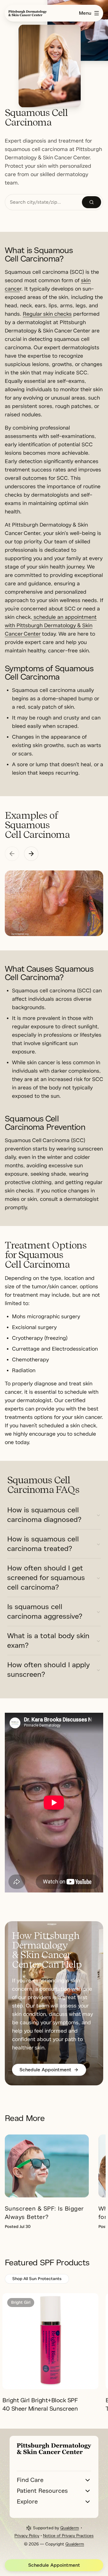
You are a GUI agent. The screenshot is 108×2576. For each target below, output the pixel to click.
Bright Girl (21, 2302)
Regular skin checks (47, 314)
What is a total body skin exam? (48, 1641)
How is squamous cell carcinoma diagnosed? (44, 1515)
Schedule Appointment (54, 2565)
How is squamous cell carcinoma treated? (43, 1544)
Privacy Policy (27, 2536)
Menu (85, 13)
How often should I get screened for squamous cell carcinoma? (46, 1578)
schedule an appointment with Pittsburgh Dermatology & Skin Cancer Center (51, 625)
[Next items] (31, 854)
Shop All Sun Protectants (37, 2279)
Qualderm (70, 2528)
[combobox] (43, 202)
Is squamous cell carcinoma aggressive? (45, 1611)
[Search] (91, 202)
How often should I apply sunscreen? (48, 1670)
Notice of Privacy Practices (68, 2536)
